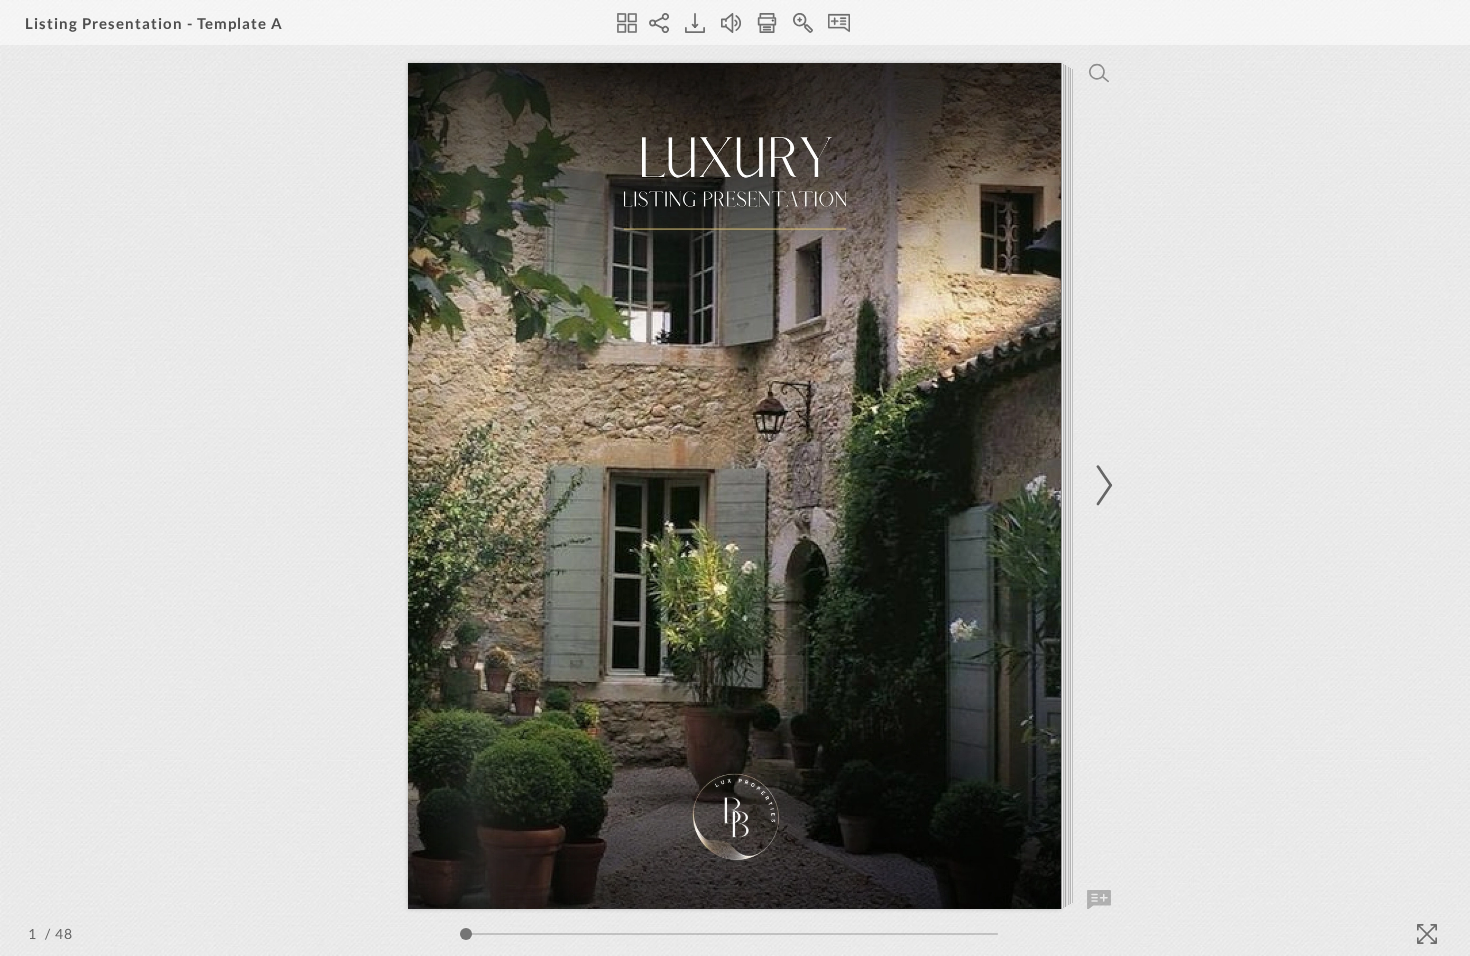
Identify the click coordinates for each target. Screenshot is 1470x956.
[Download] (695, 23)
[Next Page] (1101, 485)
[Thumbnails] (627, 23)
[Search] (1099, 73)
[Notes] (839, 23)
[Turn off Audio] (731, 23)
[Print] (767, 23)
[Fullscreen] (1427, 934)
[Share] (659, 23)
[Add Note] (1099, 900)
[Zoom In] (803, 23)
